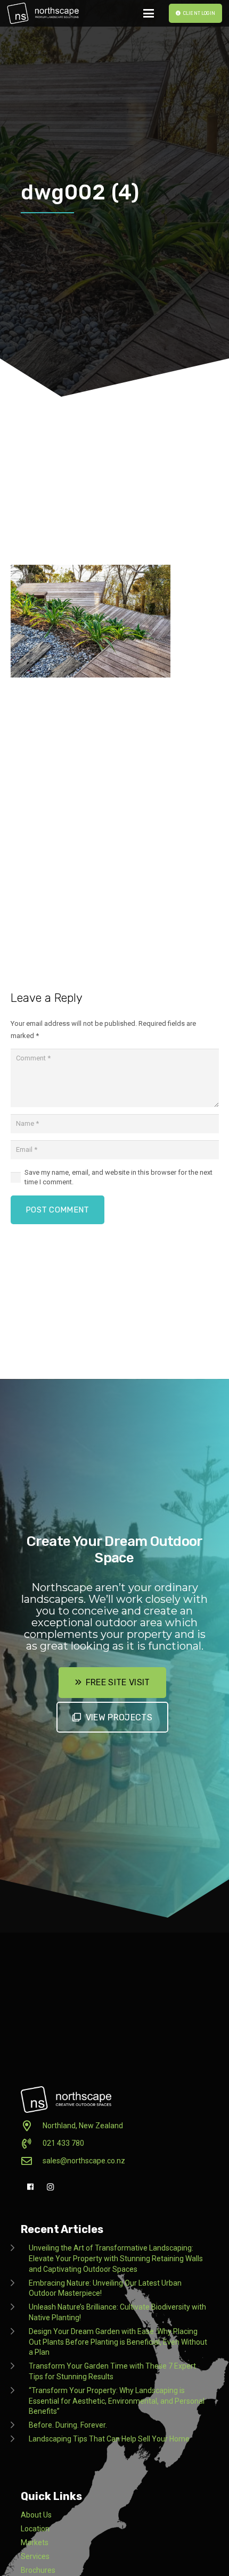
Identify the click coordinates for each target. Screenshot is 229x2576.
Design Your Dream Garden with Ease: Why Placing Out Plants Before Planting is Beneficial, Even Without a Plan (118, 2342)
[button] (148, 13)
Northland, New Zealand (83, 2126)
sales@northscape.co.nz (84, 2161)
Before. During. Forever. (68, 2425)
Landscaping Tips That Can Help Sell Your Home (109, 2439)
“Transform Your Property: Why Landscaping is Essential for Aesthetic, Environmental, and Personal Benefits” (117, 2401)
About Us (36, 2515)
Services (35, 2556)
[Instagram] (50, 2187)
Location (35, 2529)
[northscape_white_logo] (66, 2100)
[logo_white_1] (43, 13)
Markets (35, 2542)
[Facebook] (30, 2187)
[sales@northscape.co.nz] (32, 2161)
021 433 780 (63, 2143)
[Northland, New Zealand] (32, 2126)
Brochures (38, 2570)
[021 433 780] (32, 2144)
